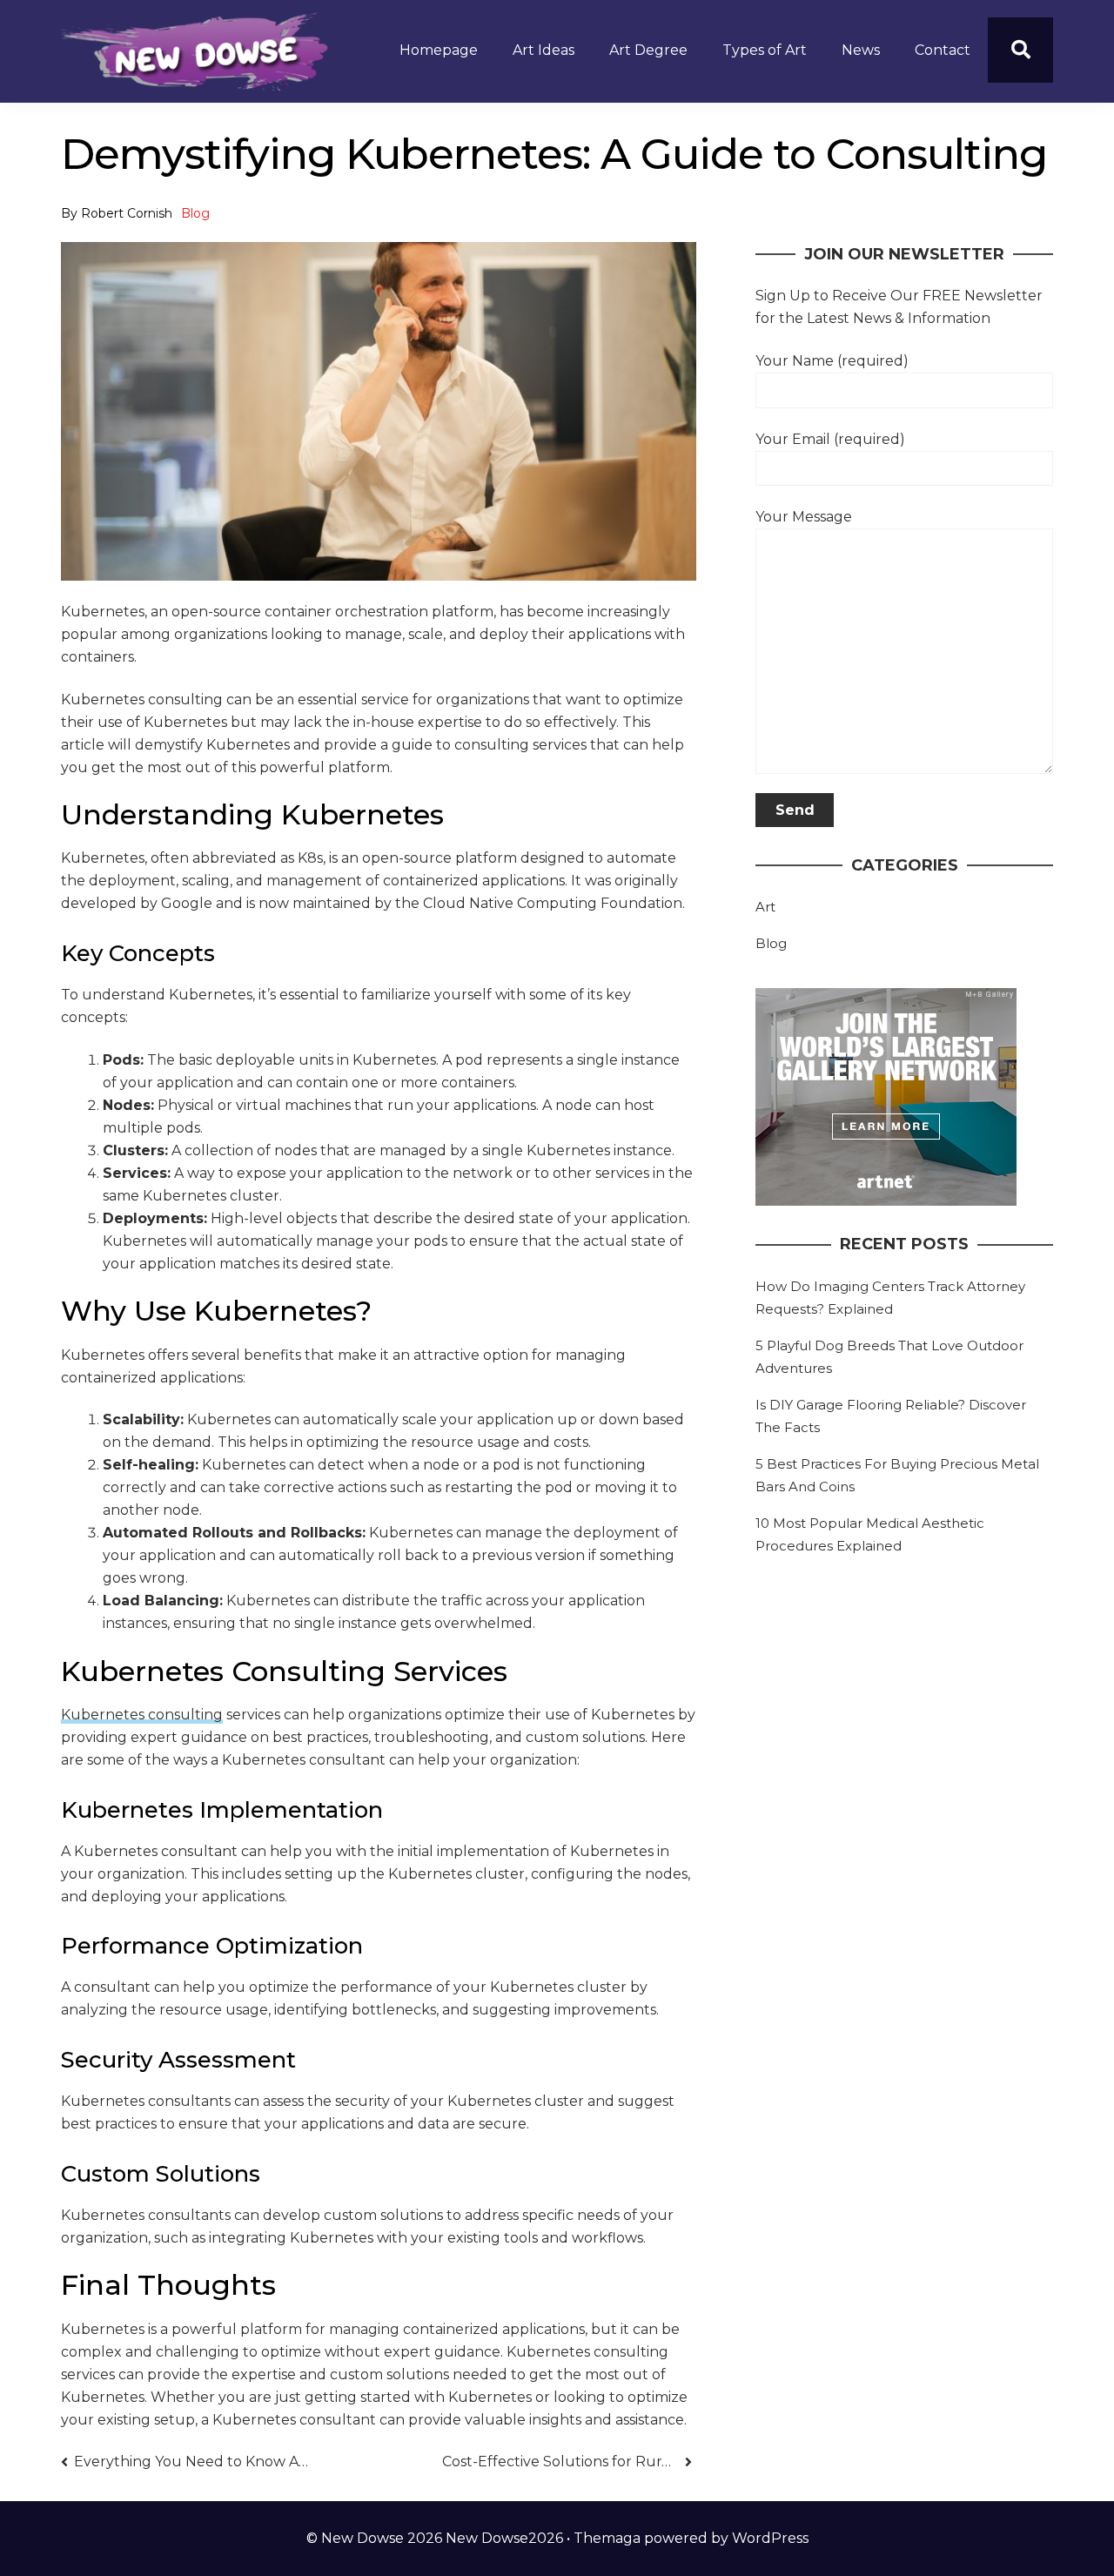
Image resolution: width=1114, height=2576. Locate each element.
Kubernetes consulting (142, 1715)
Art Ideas (544, 50)
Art (765, 907)
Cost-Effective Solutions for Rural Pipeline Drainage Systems (567, 2462)
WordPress (770, 2538)
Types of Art (765, 50)
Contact (943, 50)
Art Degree (648, 50)
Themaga (607, 2538)
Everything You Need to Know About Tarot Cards (192, 2462)
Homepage (439, 50)
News (861, 50)
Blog (195, 213)
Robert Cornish (127, 213)
